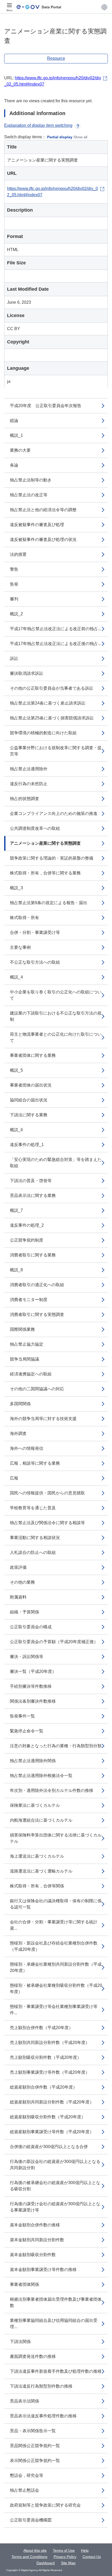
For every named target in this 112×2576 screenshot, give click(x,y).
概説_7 (16, 1210)
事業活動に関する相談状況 (35, 1538)
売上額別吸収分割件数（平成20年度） (46, 2057)
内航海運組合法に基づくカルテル (41, 1820)
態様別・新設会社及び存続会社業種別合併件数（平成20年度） (54, 1946)
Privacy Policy (65, 2557)
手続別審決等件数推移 (31, 1686)
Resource (56, 58)
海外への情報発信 (27, 1448)
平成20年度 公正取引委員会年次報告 (46, 406)
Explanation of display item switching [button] (38, 125)
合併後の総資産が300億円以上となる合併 (49, 2147)
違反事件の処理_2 (27, 1225)
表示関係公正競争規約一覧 (35, 2461)
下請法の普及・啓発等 (31, 1181)
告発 (14, 584)
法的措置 (18, 554)
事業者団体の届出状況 (31, 1085)
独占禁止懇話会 (24, 2490)
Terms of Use (64, 2550)
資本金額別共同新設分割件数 (37, 2240)
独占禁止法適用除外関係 (33, 1761)
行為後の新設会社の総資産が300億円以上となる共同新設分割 (55, 2165)
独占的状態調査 (24, 799)
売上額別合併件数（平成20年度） (41, 2028)
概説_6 (16, 1130)
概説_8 (16, 1270)
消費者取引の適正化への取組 (37, 1285)
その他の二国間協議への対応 (37, 1389)
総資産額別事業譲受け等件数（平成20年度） (52, 2132)
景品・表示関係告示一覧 (33, 2431)
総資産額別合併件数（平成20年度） (43, 2087)
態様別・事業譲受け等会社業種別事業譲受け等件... (54, 2010)
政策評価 (18, 1567)
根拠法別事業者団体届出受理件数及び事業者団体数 (56, 2302)
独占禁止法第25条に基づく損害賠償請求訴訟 (52, 718)
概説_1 (16, 435)
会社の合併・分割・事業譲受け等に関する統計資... (54, 1925)
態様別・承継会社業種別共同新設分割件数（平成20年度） (56, 1967)
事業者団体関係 (24, 2284)
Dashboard (46, 2563)
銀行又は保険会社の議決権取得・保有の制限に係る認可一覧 (56, 1904)
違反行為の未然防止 (29, 784)
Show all (80, 137)
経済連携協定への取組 (31, 1374)
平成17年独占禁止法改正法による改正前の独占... (55, 629)
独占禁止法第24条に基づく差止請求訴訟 (48, 703)
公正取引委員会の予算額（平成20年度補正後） (54, 1642)
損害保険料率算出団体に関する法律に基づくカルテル (56, 1838)
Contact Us (92, 2557)
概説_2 (16, 614)
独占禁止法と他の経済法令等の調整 (43, 510)
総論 (14, 421)
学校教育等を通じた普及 (33, 1508)
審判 (14, 599)
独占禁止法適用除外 (29, 769)
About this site (35, 2550)
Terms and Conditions (29, 2557)
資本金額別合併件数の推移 (35, 2225)
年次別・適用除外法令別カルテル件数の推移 (52, 1790)
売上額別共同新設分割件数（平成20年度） (50, 2043)
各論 (14, 465)
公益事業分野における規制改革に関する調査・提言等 (56, 751)
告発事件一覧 (22, 1716)
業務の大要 (20, 450)
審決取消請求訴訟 (27, 673)
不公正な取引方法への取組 (35, 962)
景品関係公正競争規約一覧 (35, 2446)
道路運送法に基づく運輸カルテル (41, 1871)
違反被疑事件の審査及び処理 (37, 525)
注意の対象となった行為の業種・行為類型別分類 (56, 1746)
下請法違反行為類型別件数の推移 (41, 2386)
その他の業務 (22, 1582)
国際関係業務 (22, 1329)
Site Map (68, 2563)
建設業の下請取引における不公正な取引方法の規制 (56, 1016)
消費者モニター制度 (29, 1300)
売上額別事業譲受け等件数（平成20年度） (50, 2072)
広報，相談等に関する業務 (35, 1463)
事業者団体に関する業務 (33, 1055)
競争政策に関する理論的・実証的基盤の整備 (52, 858)
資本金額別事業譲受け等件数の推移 (43, 2270)
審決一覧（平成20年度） (33, 1671)
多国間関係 (20, 1404)
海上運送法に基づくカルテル (37, 1856)
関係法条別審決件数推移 (33, 1701)
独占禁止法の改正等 (29, 495)
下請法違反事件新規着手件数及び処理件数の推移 (56, 2371)
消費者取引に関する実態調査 (37, 1314)
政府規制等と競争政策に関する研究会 (45, 2505)
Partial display (60, 137)
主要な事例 (20, 947)
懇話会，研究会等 (27, 2475)
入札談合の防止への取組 (33, 1552)
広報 (14, 1478)
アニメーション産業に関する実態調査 (45, 843)
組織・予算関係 (24, 1612)
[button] (104, 7)
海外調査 (18, 1433)
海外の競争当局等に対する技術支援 (43, 1419)
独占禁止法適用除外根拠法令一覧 (41, 1776)
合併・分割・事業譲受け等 (35, 932)
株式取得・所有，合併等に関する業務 (45, 873)
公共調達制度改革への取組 (35, 828)
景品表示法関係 (24, 2401)
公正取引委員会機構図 (31, 2520)
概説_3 (16, 888)
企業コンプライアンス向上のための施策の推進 (54, 813)
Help (85, 2550)
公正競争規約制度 (27, 1240)
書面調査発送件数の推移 (33, 2356)
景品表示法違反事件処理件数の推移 (43, 2416)
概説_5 (16, 1070)
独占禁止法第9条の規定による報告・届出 (49, 903)
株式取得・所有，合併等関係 (37, 1886)
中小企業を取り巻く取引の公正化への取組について (56, 995)
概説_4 (16, 977)
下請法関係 (20, 2342)
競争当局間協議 (24, 1359)
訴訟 (14, 658)
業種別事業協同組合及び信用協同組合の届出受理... (54, 2324)
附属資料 (18, 1597)
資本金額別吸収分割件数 (33, 2255)
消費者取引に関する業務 (33, 1255)
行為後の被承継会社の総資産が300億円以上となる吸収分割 (55, 2186)
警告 (14, 569)
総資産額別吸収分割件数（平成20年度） (48, 2117)
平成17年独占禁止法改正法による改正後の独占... (55, 644)
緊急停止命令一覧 (27, 1731)
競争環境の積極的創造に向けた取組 (43, 733)
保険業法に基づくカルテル (35, 1805)
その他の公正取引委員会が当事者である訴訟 (52, 688)
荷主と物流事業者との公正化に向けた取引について (56, 1037)
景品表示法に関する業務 (33, 1195)
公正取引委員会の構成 (31, 1627)
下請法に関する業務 (29, 1115)
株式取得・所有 (24, 918)
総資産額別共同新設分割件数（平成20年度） (52, 2102)
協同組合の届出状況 (29, 1100)
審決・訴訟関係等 (27, 1657)
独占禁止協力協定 (27, 1344)
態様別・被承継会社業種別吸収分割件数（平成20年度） (56, 1988)
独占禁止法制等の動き (31, 480)
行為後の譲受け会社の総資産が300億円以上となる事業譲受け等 (55, 2207)
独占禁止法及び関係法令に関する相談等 (47, 1523)
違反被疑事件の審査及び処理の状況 (43, 539)
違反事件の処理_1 (27, 1145)
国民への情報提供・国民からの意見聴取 (47, 1493)
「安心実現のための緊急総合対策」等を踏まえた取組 (56, 1163)
